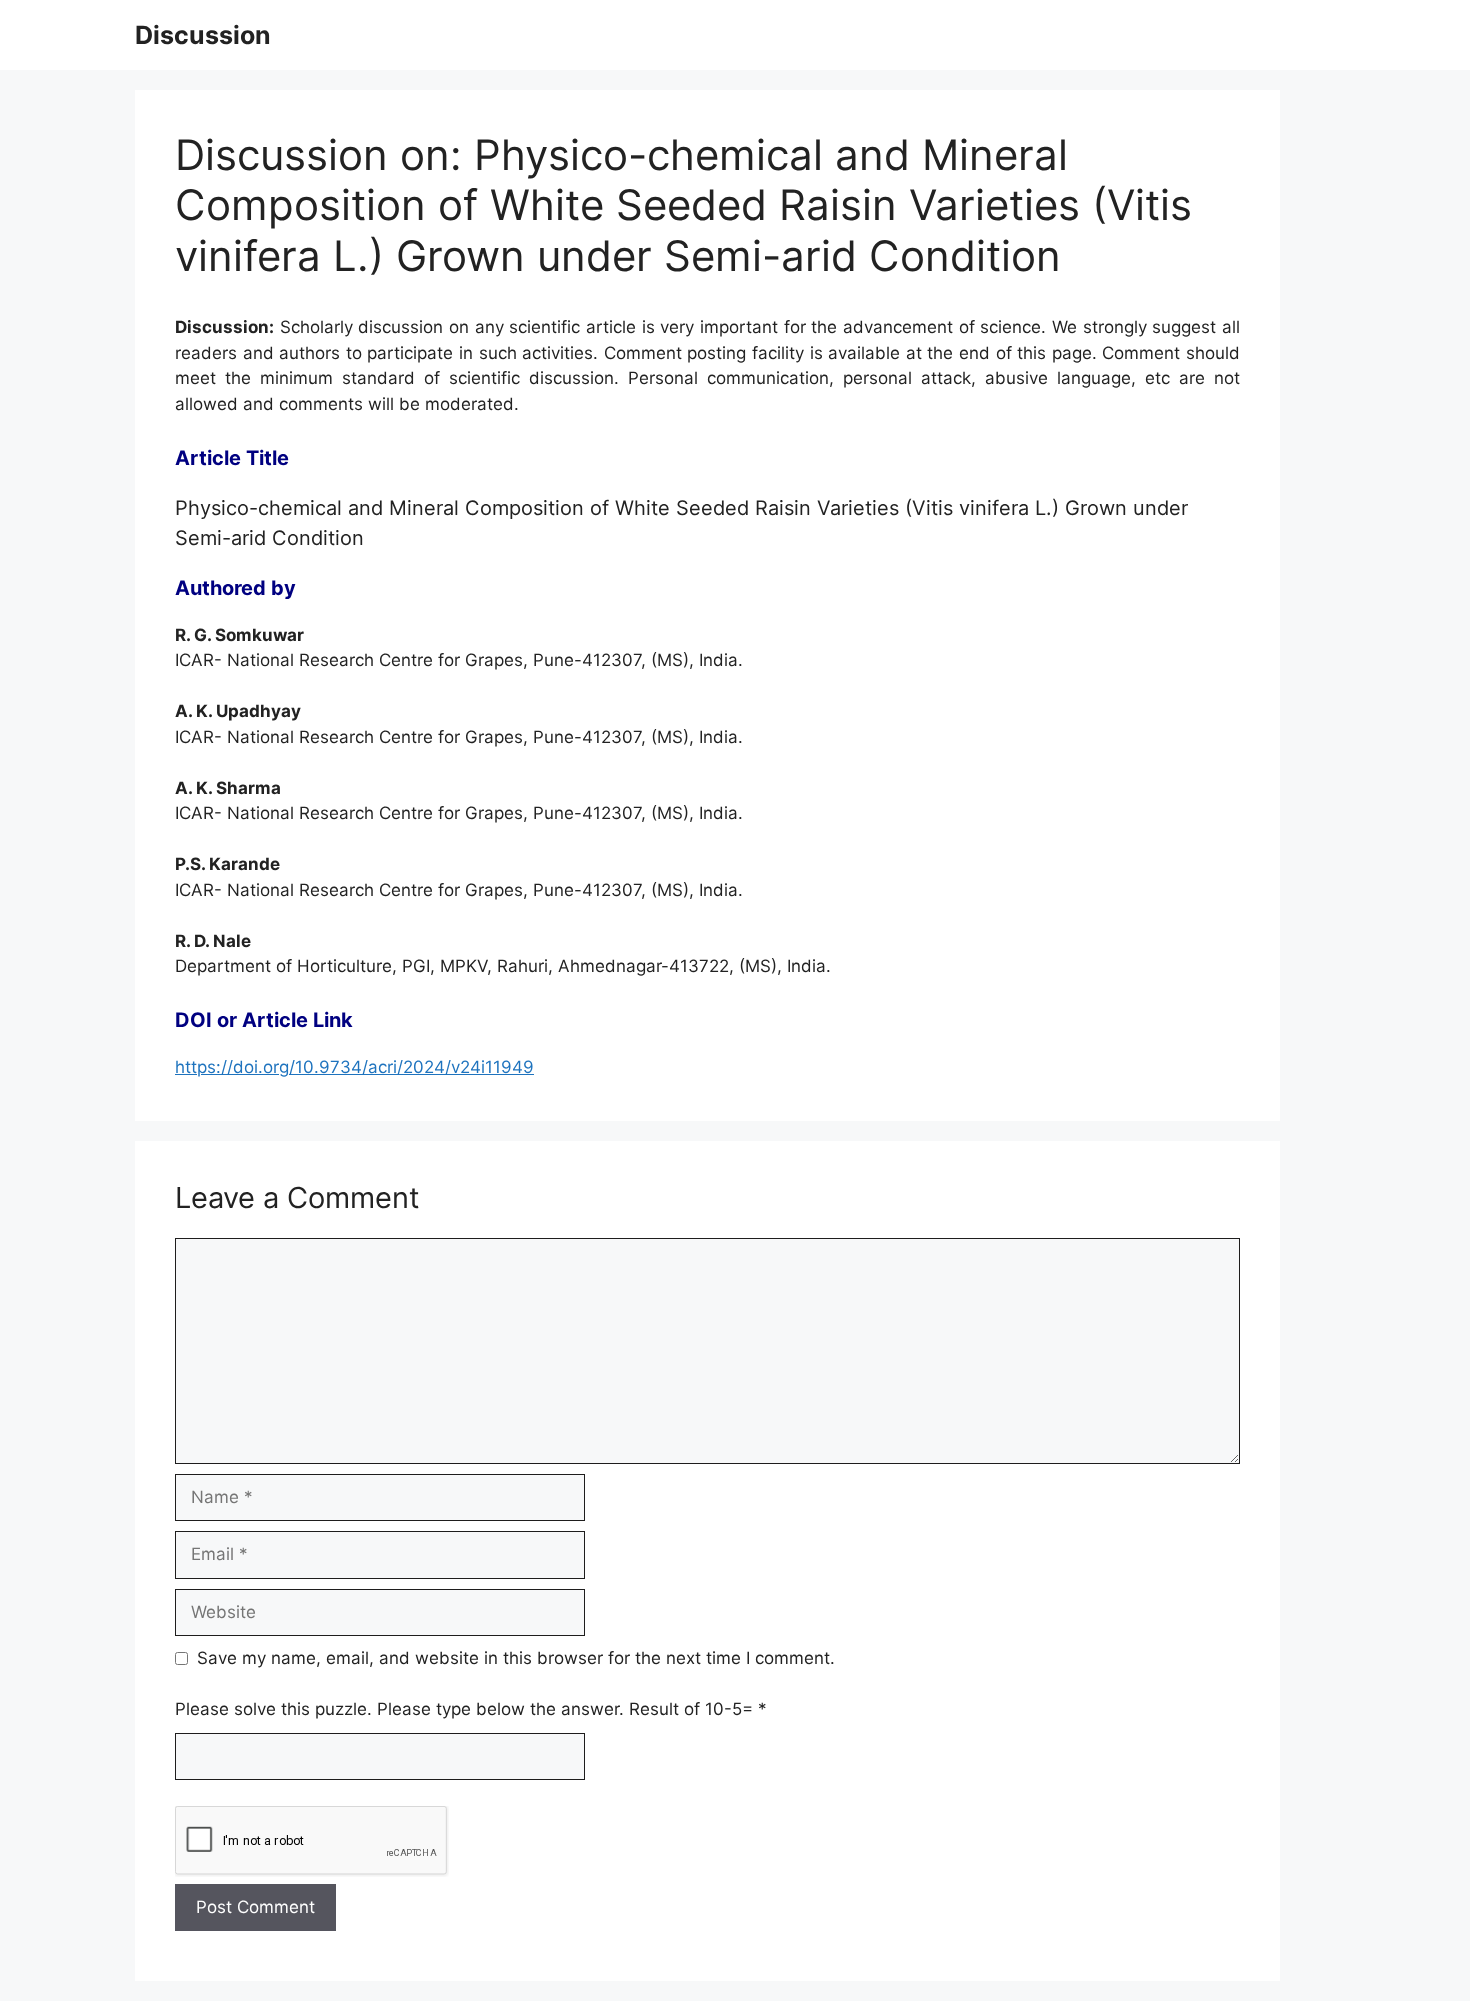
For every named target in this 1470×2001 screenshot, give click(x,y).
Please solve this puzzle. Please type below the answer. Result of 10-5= (471, 1709)
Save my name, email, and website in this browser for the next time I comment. (516, 1658)
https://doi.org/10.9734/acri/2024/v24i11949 (354, 1067)
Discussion (203, 35)
